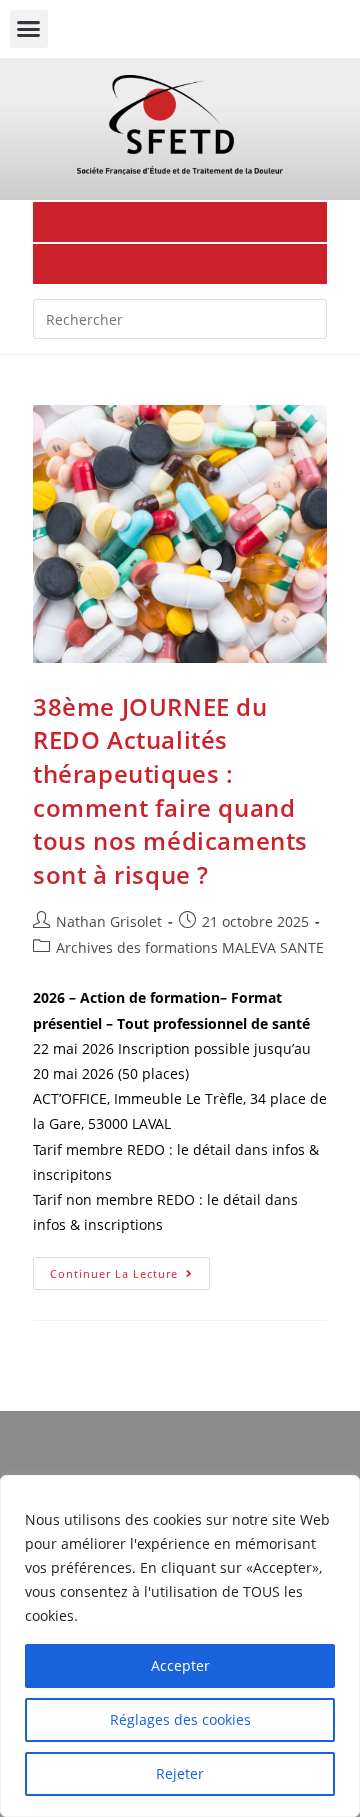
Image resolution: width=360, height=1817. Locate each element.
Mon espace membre (180, 264)
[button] (29, 29)
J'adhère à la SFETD (180, 222)
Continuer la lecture (130, 1269)
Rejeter (180, 1773)
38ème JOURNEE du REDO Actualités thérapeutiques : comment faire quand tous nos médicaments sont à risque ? (170, 790)
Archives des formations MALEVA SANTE (190, 947)
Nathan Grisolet (109, 921)
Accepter (180, 1665)
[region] (180, 1646)
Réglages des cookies (180, 1719)
